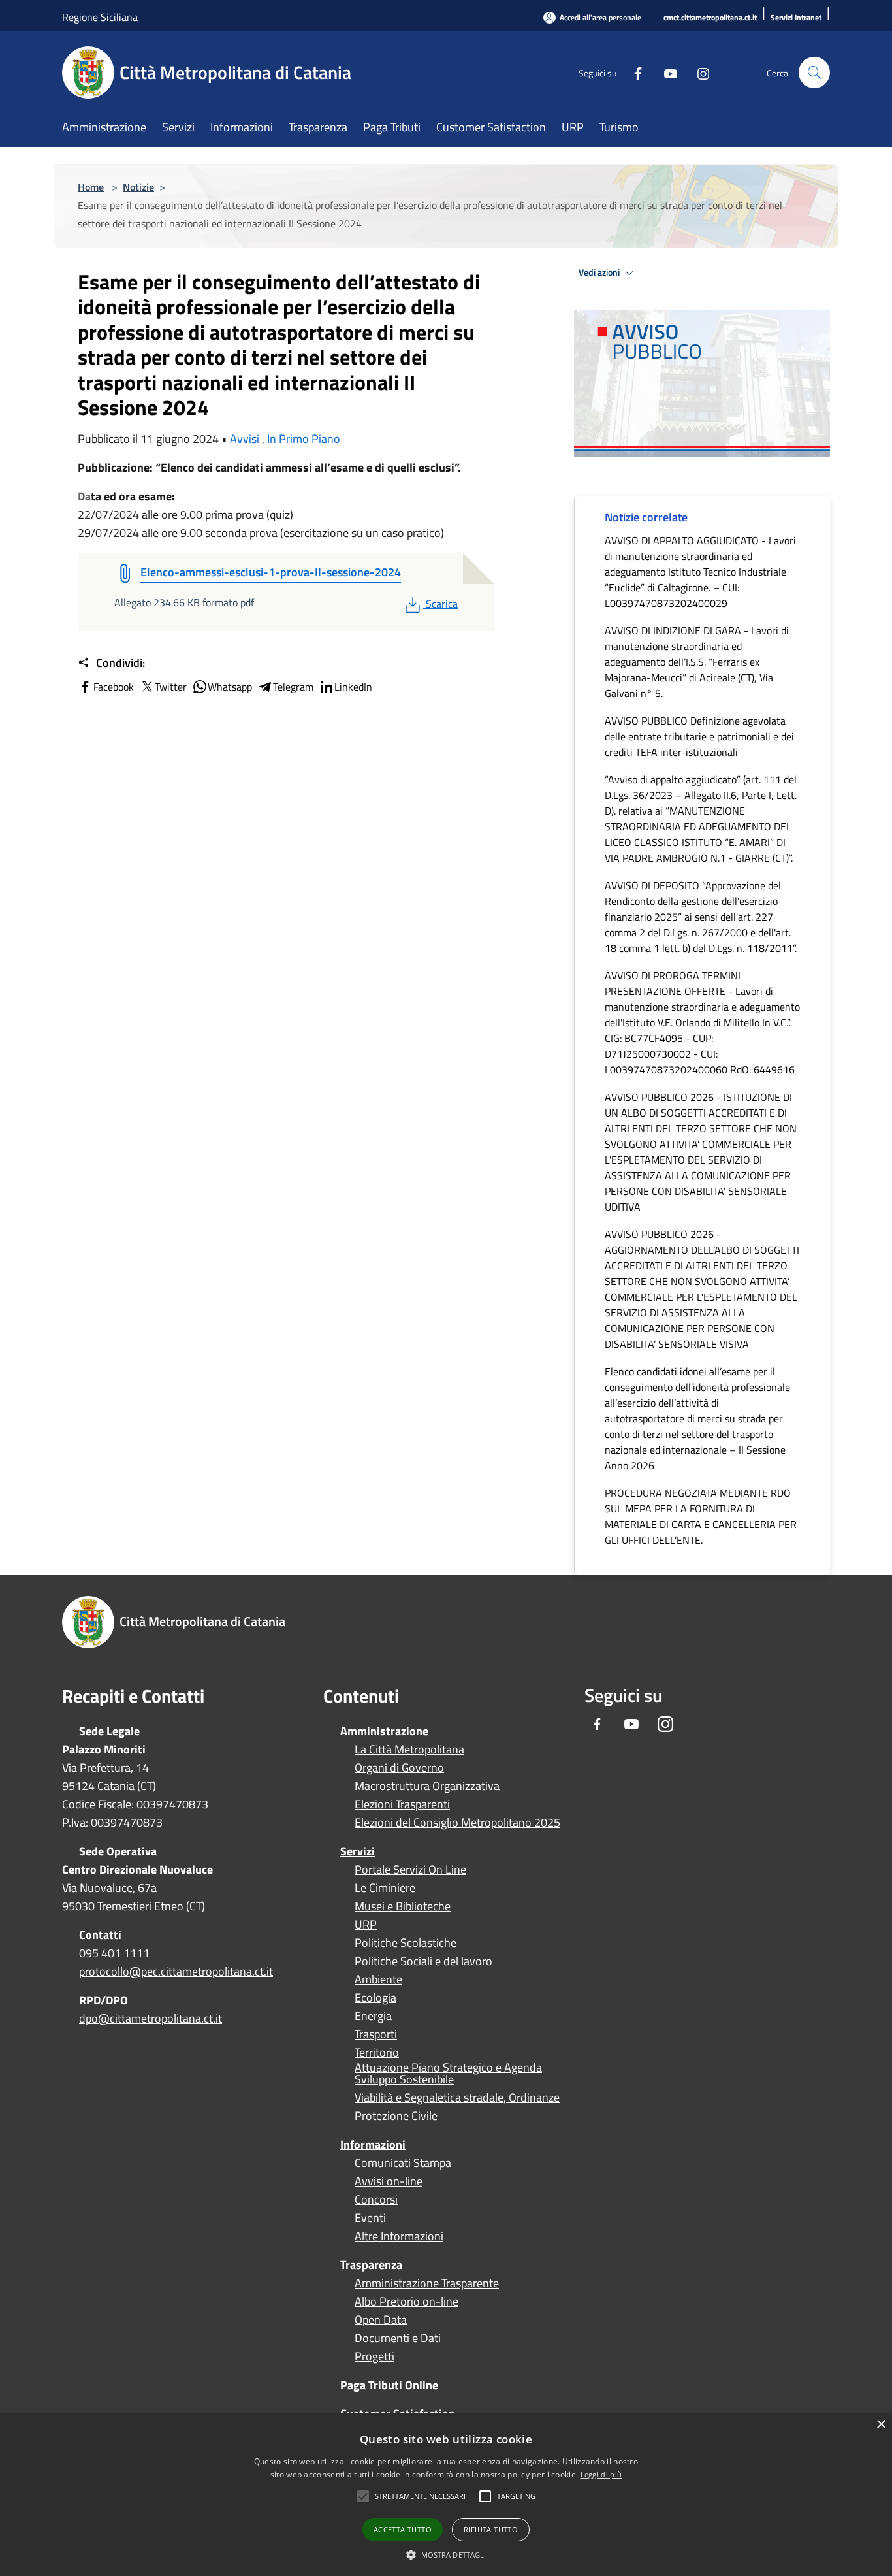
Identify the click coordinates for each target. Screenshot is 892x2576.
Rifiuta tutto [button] (491, 2529)
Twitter (171, 687)
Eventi (370, 2218)
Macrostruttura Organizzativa (427, 1786)
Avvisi (245, 439)
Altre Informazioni (399, 2236)
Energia (373, 2016)
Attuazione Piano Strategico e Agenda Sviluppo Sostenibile (448, 2074)
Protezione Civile (396, 2116)
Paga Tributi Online (389, 2385)
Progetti (374, 2356)
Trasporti (376, 2034)
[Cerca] (814, 73)
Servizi (358, 1851)
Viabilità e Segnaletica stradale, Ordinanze (457, 2098)
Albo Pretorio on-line (406, 2302)
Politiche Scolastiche (406, 1943)
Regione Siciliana (100, 17)
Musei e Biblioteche (403, 1906)
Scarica (441, 604)
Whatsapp (230, 687)
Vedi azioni (600, 272)
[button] (420, 2496)
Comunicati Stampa (403, 2163)
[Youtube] (665, 72)
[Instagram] (698, 72)
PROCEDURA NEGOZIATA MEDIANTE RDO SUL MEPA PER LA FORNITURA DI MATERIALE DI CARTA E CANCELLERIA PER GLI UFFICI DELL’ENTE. (701, 1516)
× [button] (881, 2425)
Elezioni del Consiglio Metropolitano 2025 (457, 1823)
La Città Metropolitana (409, 1750)
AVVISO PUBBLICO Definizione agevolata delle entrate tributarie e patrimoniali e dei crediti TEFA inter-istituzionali (699, 736)
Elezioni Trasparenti (402, 1804)
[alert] (446, 2495)
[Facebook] (633, 72)
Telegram (293, 687)
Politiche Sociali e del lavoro (423, 1961)
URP (366, 1925)
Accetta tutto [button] (403, 2529)
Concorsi (376, 2200)
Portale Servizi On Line (410, 1870)
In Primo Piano (304, 439)
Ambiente (378, 1980)
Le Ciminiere (385, 1888)
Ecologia (375, 1998)
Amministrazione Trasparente (427, 2283)
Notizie (138, 187)
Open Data (381, 2320)
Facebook (114, 687)
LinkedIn (353, 687)
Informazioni (373, 2144)
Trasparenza (371, 2265)
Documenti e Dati (398, 2338)
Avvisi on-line (389, 2181)
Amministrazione (384, 1731)
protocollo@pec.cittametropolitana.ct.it (176, 1971)
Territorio (377, 2053)
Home (91, 187)
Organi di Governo (399, 1768)
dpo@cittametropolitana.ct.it (151, 2018)
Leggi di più (601, 2474)
